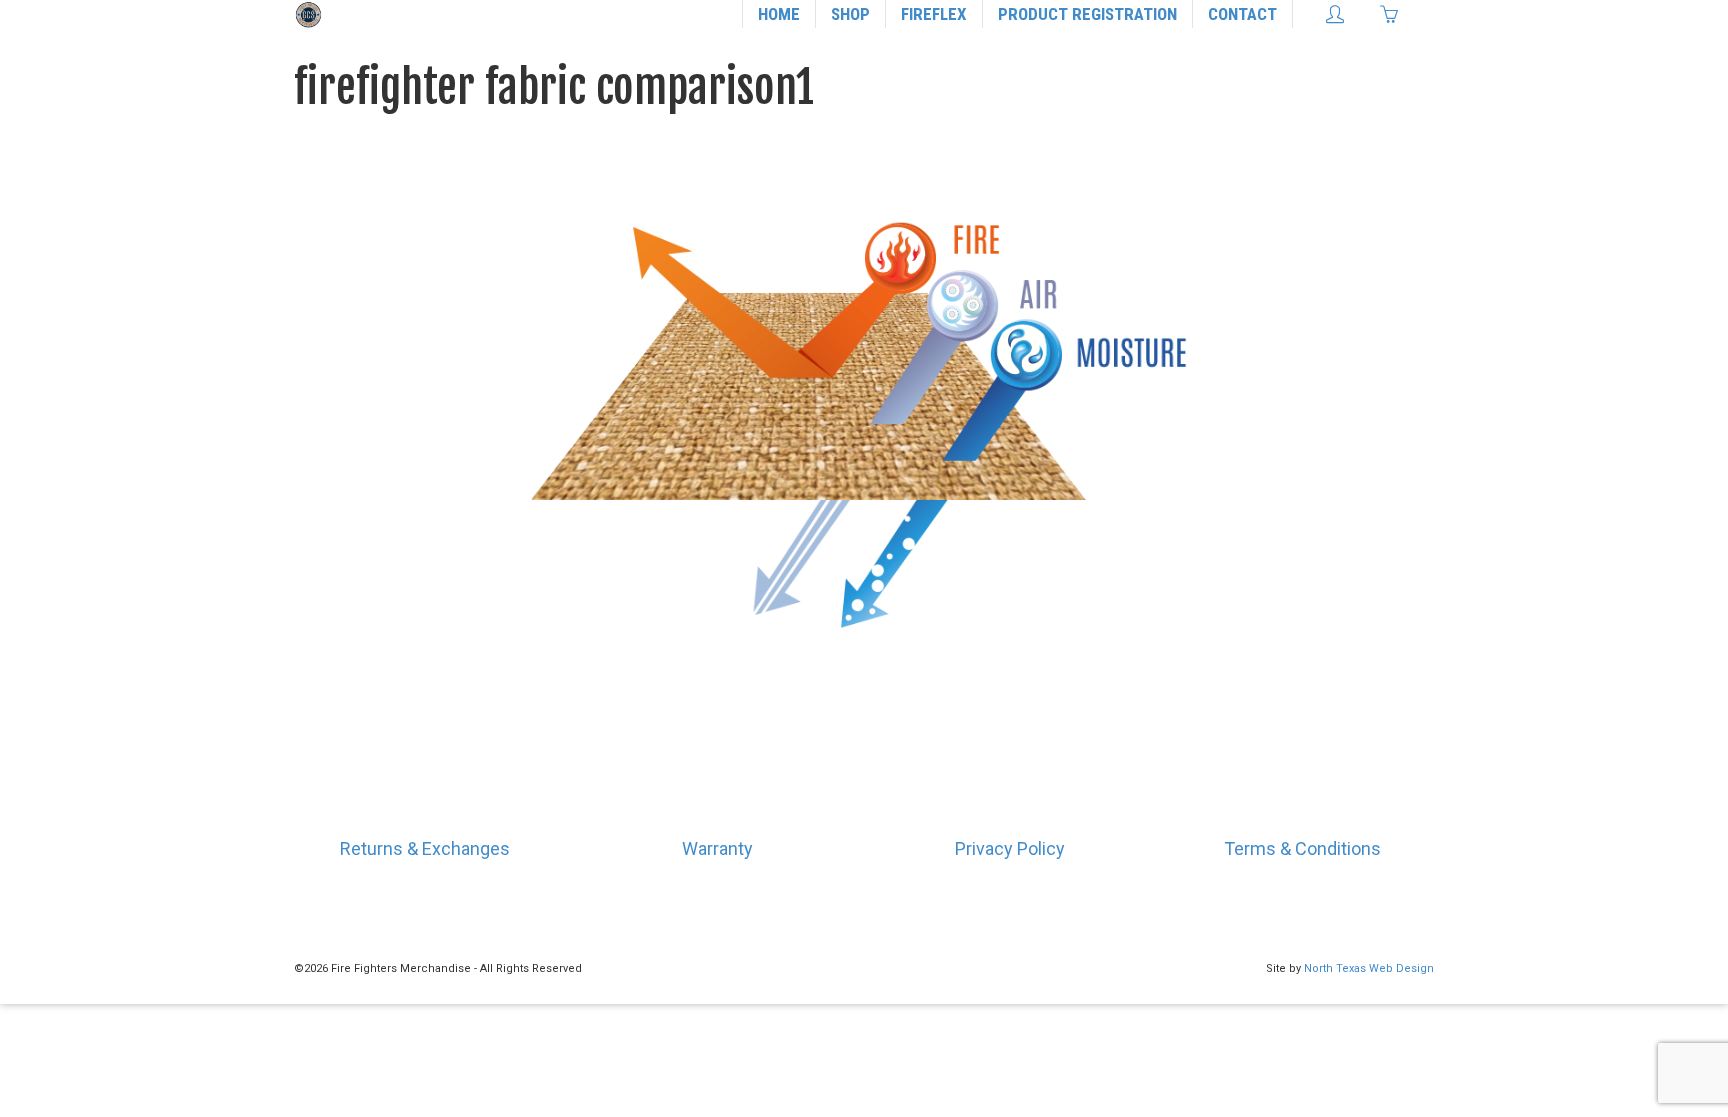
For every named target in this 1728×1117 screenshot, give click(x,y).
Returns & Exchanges (425, 848)
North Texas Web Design (1369, 968)
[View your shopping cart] (1394, 14)
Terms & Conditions (1302, 848)
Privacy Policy (1010, 848)
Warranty (717, 848)
